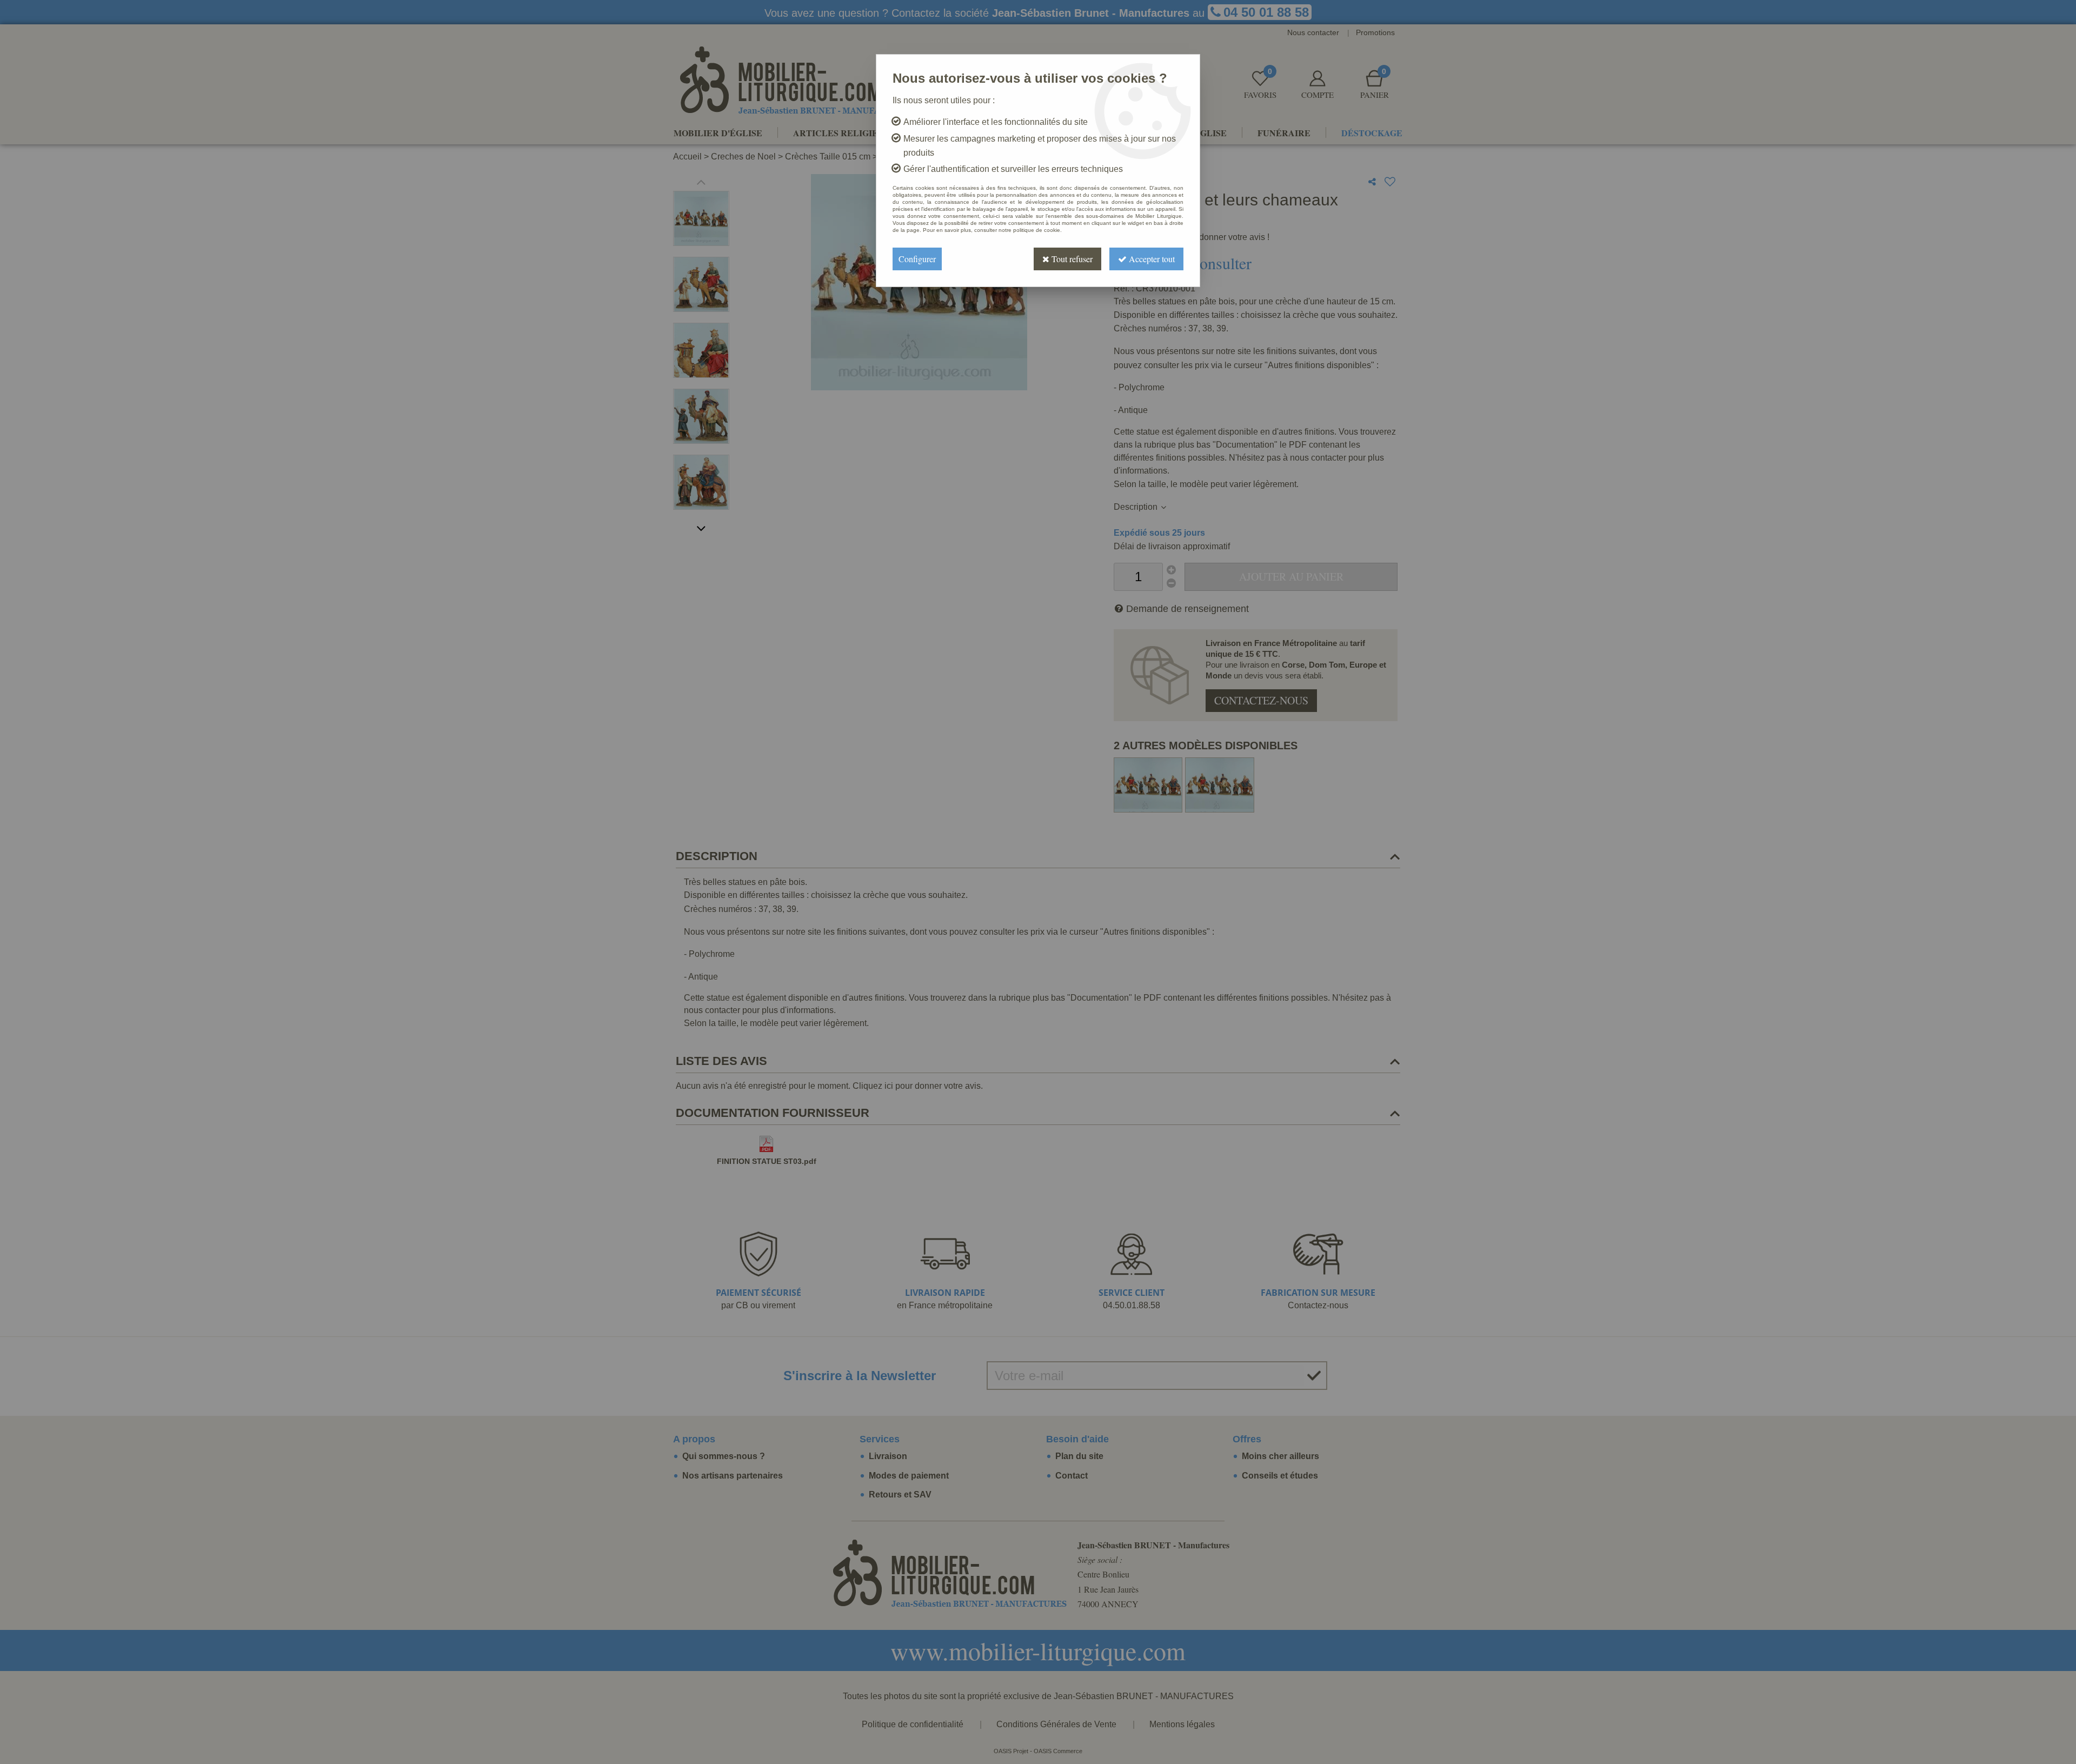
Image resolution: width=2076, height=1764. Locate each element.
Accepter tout (1151, 259)
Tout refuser (1071, 259)
